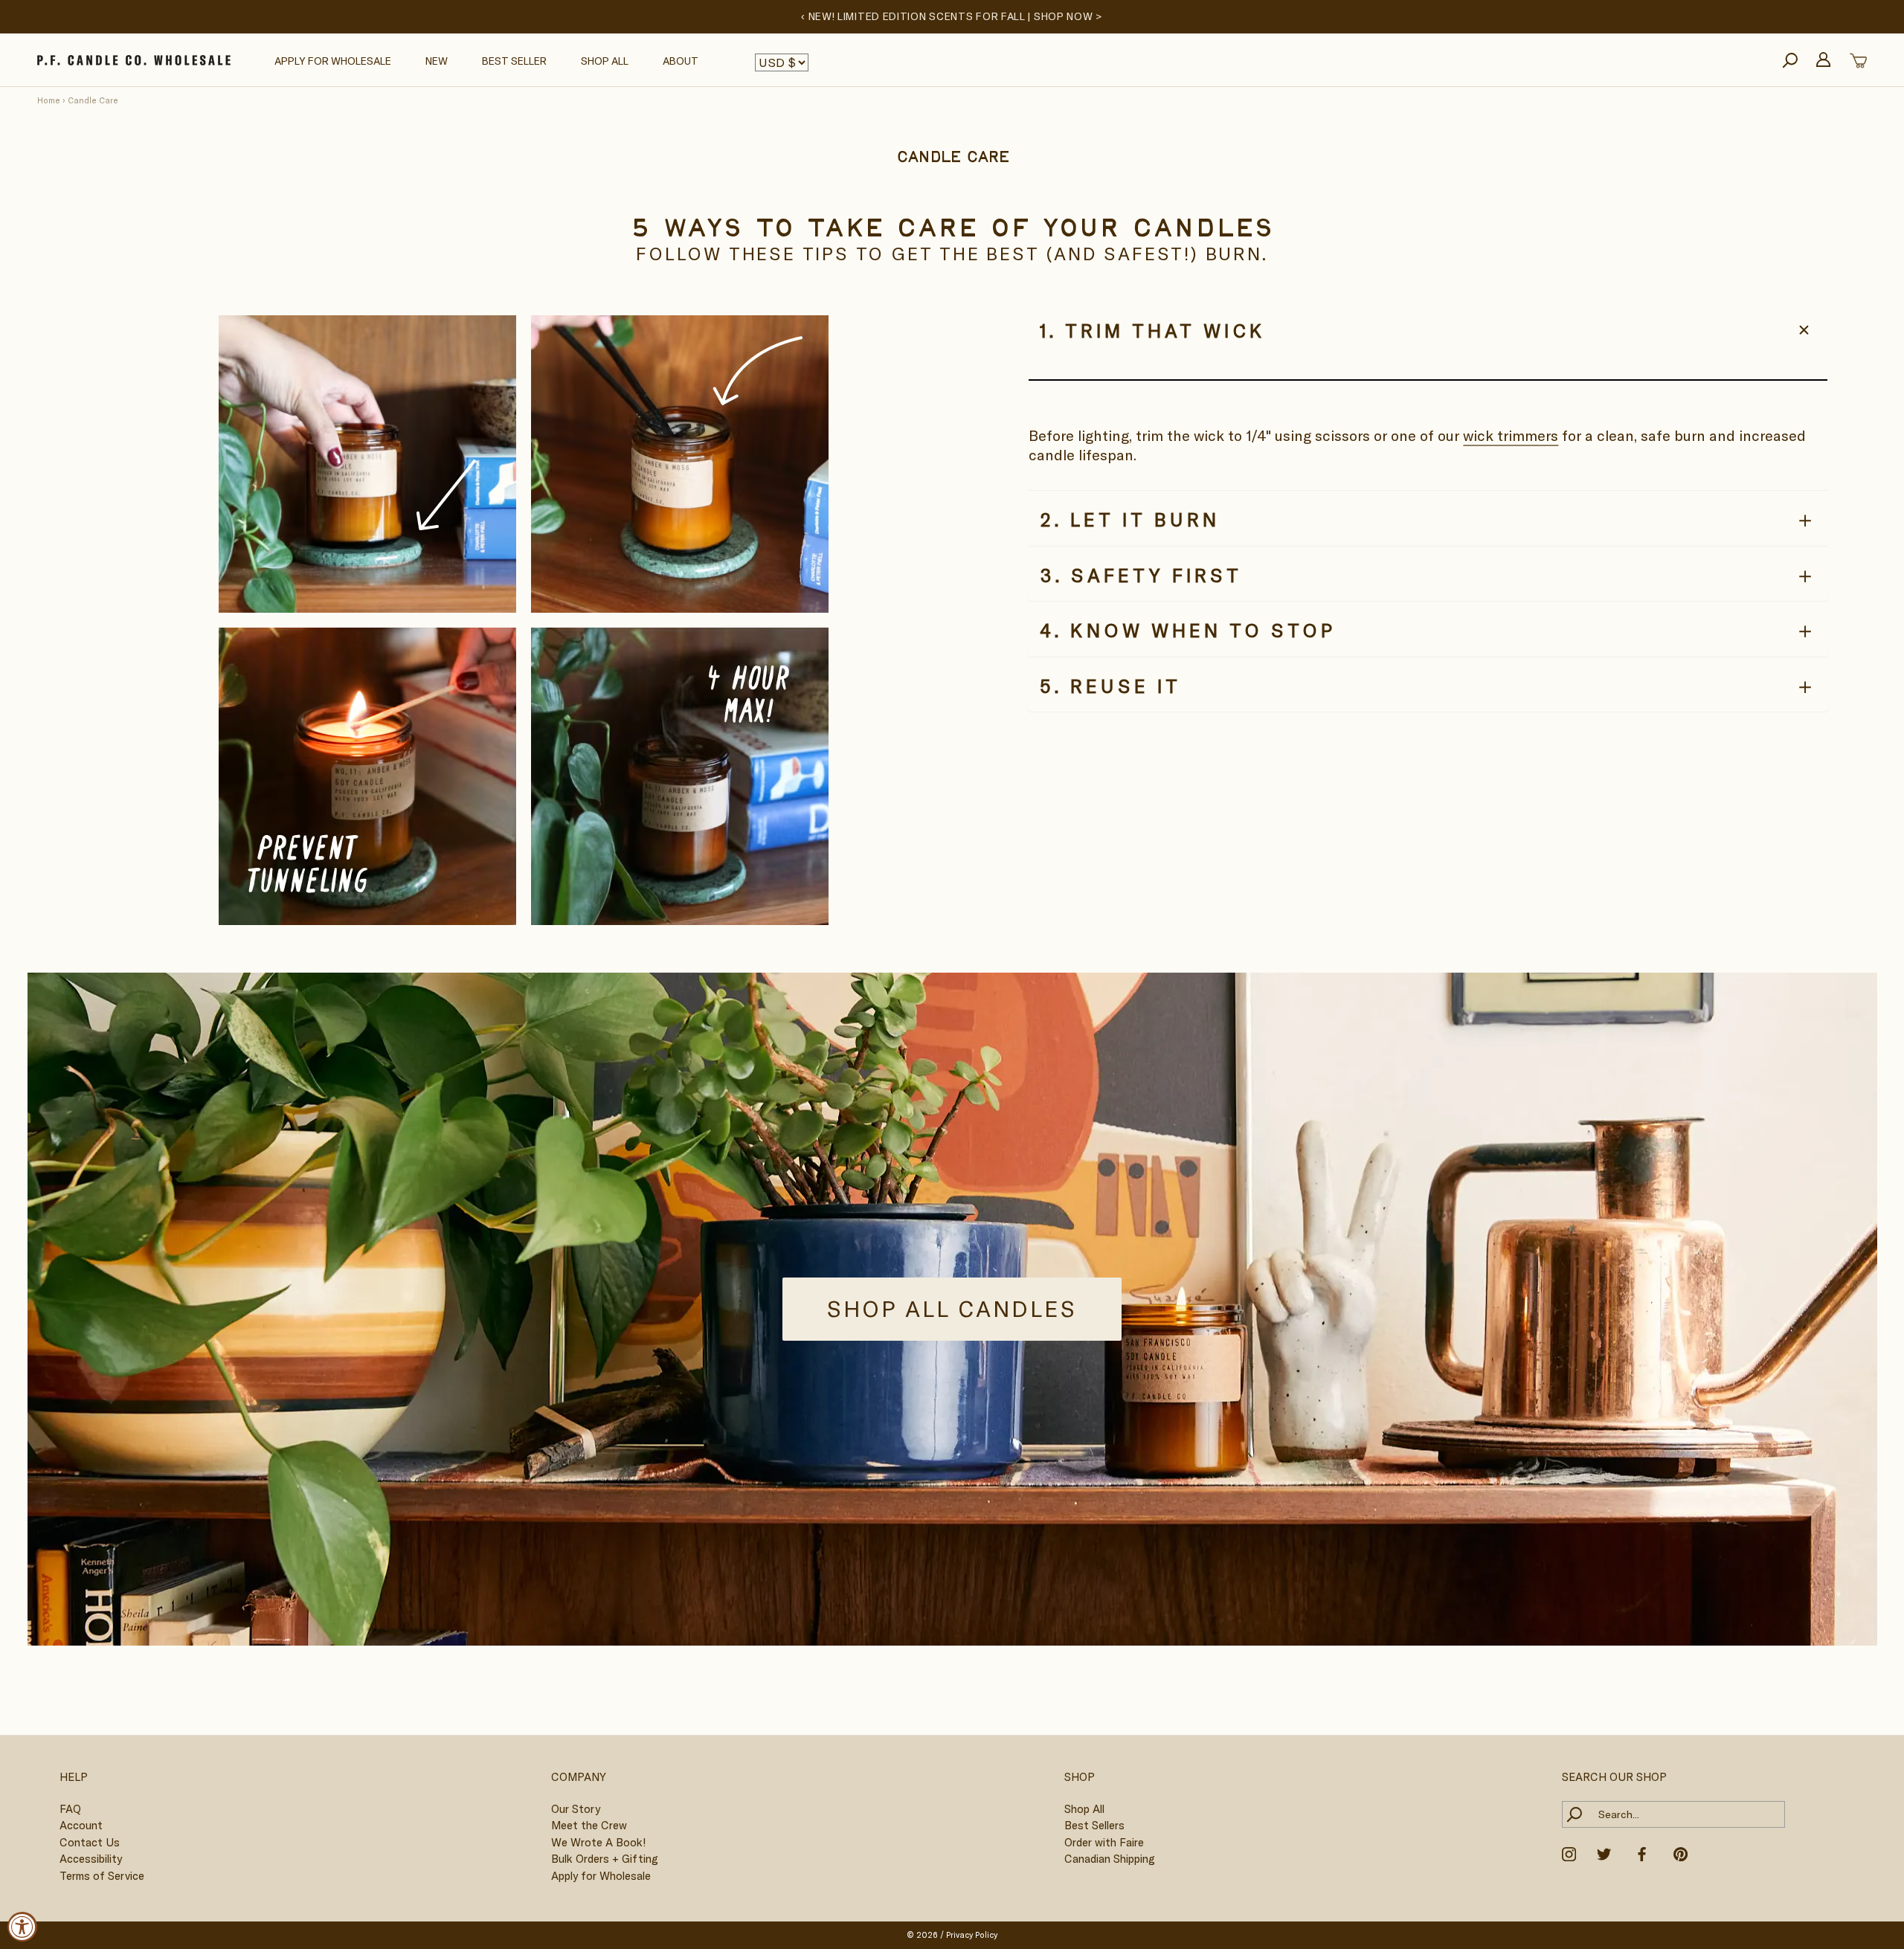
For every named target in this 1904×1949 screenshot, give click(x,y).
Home (49, 100)
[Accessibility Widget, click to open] (22, 1927)
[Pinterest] (1681, 1852)
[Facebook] (1642, 1852)
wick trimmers (1511, 435)
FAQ (70, 1809)
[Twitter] (1604, 1852)
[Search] (1790, 61)
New (437, 61)
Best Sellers (1094, 1825)
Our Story (576, 1809)
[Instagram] (1569, 1852)
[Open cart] (1858, 61)
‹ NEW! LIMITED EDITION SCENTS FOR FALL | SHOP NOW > (952, 16)
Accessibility (91, 1859)
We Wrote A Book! (598, 1842)
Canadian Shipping (1110, 1859)
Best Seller (514, 61)
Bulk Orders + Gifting (605, 1859)
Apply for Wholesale (333, 61)
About (681, 61)
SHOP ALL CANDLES (952, 1309)
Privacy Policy (972, 1935)
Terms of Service (102, 1876)
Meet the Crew (589, 1825)
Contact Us (90, 1842)
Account (81, 1825)
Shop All (605, 61)
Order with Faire (1104, 1842)
